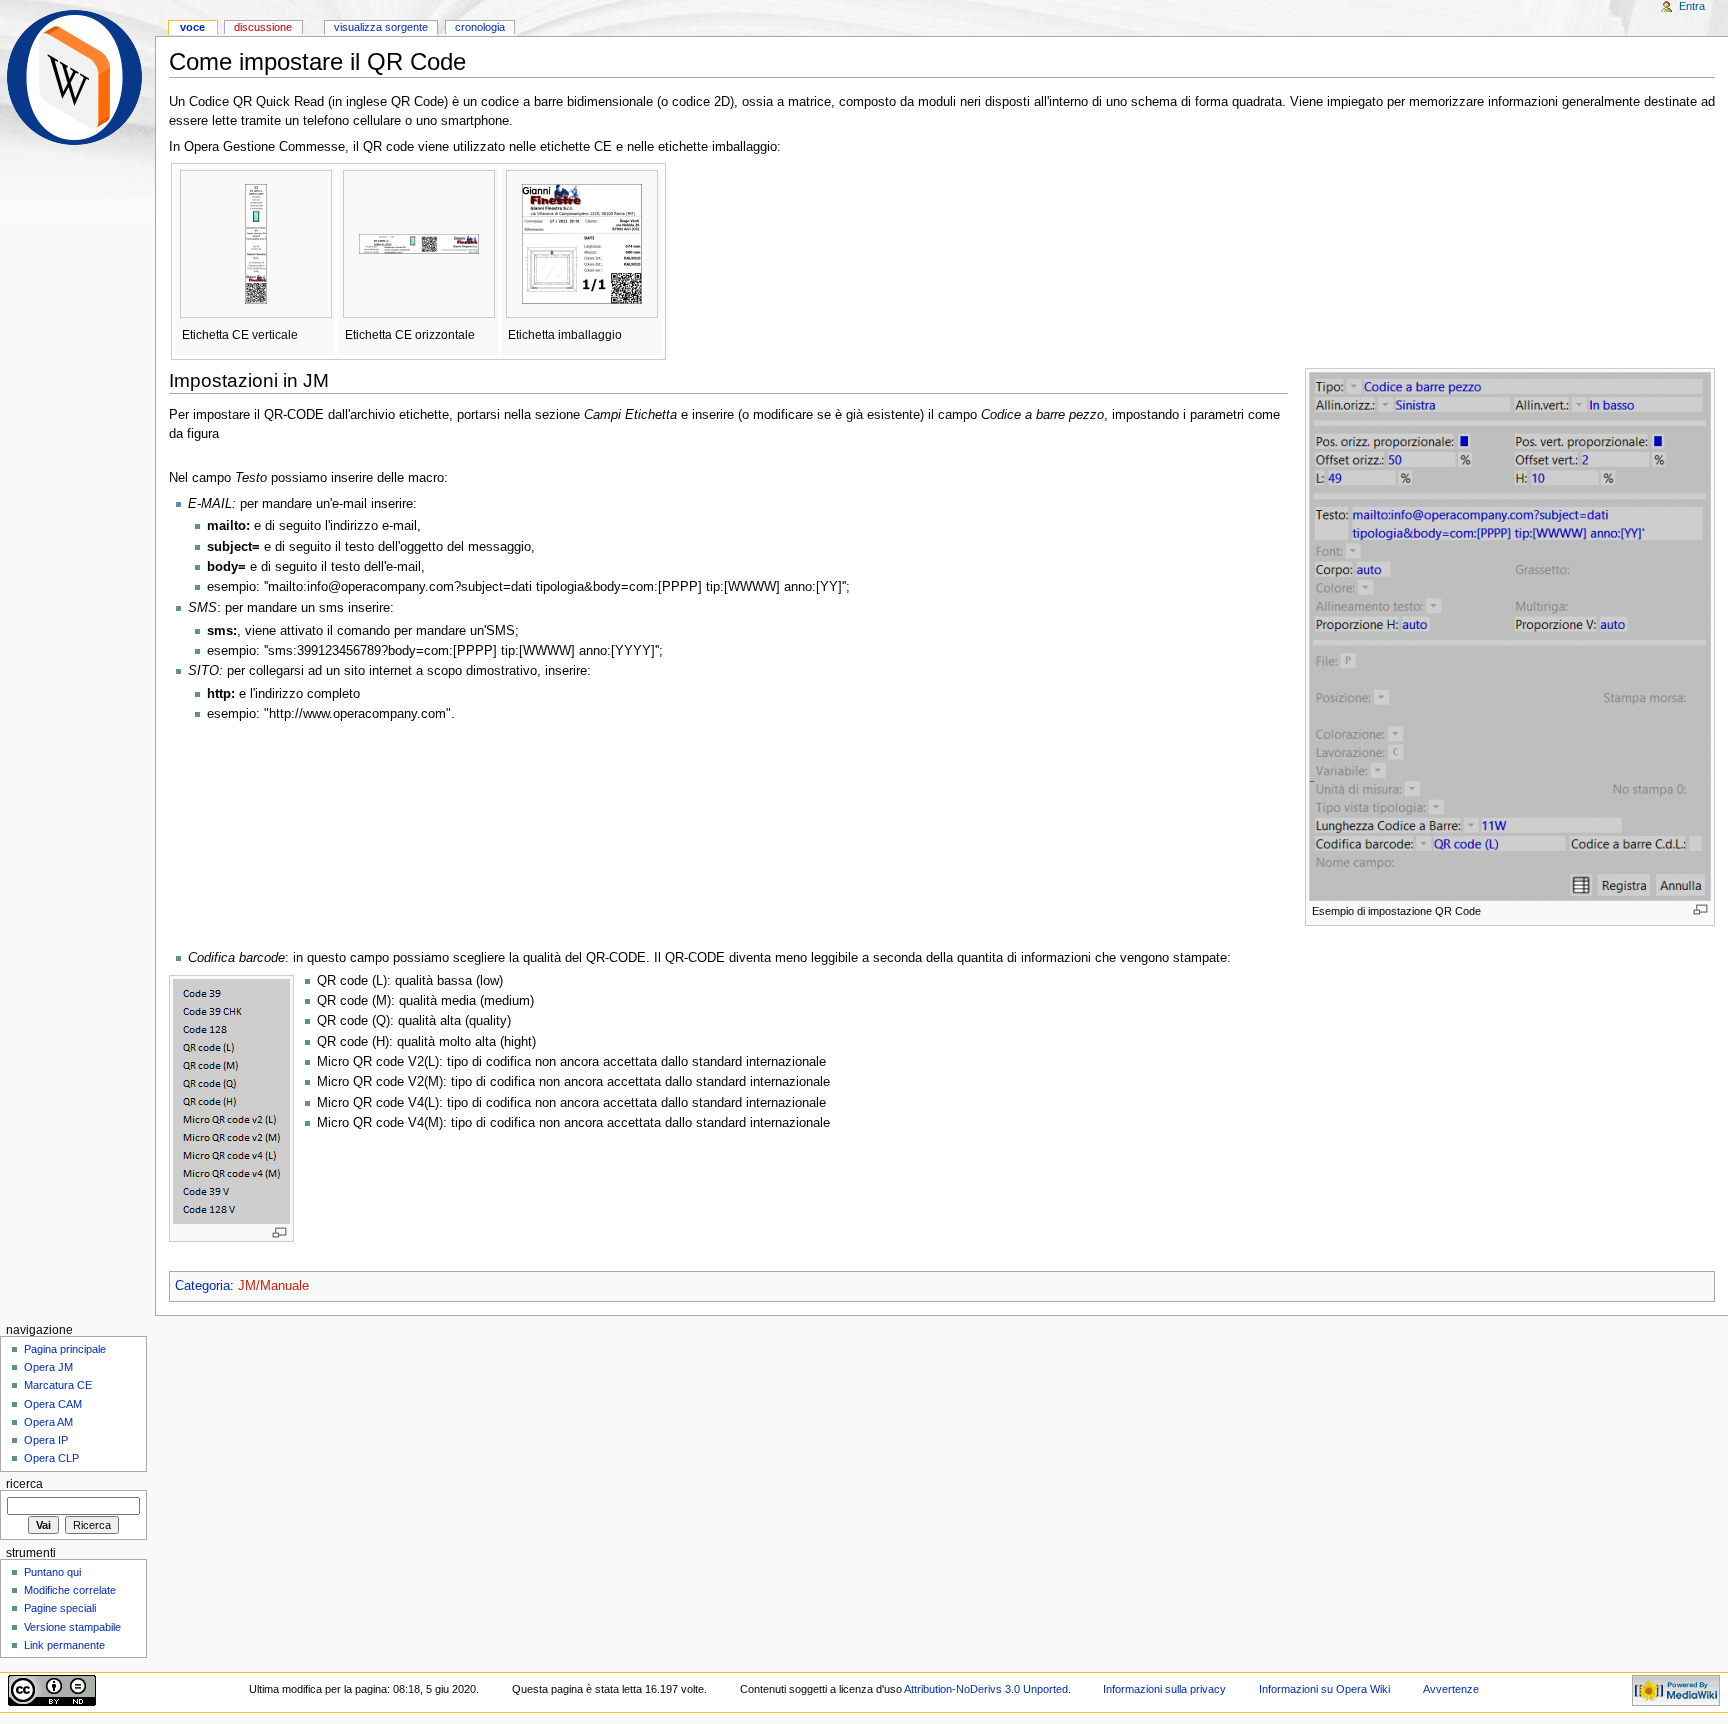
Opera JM (48, 1367)
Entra (1692, 6)
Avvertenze (1451, 1689)
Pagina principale (65, 1349)
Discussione (263, 27)
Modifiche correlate (70, 1590)
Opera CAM (53, 1404)
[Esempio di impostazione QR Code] (1510, 635)
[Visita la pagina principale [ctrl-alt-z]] (77, 77)
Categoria (202, 1286)
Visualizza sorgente (381, 27)
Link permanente (64, 1645)
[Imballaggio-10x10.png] (582, 243)
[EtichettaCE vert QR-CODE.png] (256, 243)
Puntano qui (52, 1572)
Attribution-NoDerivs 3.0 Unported (986, 1689)
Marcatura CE (58, 1385)
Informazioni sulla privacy (1164, 1689)
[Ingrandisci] (1700, 909)
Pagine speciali (60, 1608)
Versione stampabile (72, 1627)
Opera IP (46, 1440)
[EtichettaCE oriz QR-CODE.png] (419, 243)
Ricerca (24, 1484)
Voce (192, 27)
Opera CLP (51, 1458)
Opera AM (48, 1422)
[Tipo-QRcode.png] (231, 1101)
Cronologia (480, 27)
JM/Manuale (273, 1286)
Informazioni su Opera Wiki (1324, 1689)
